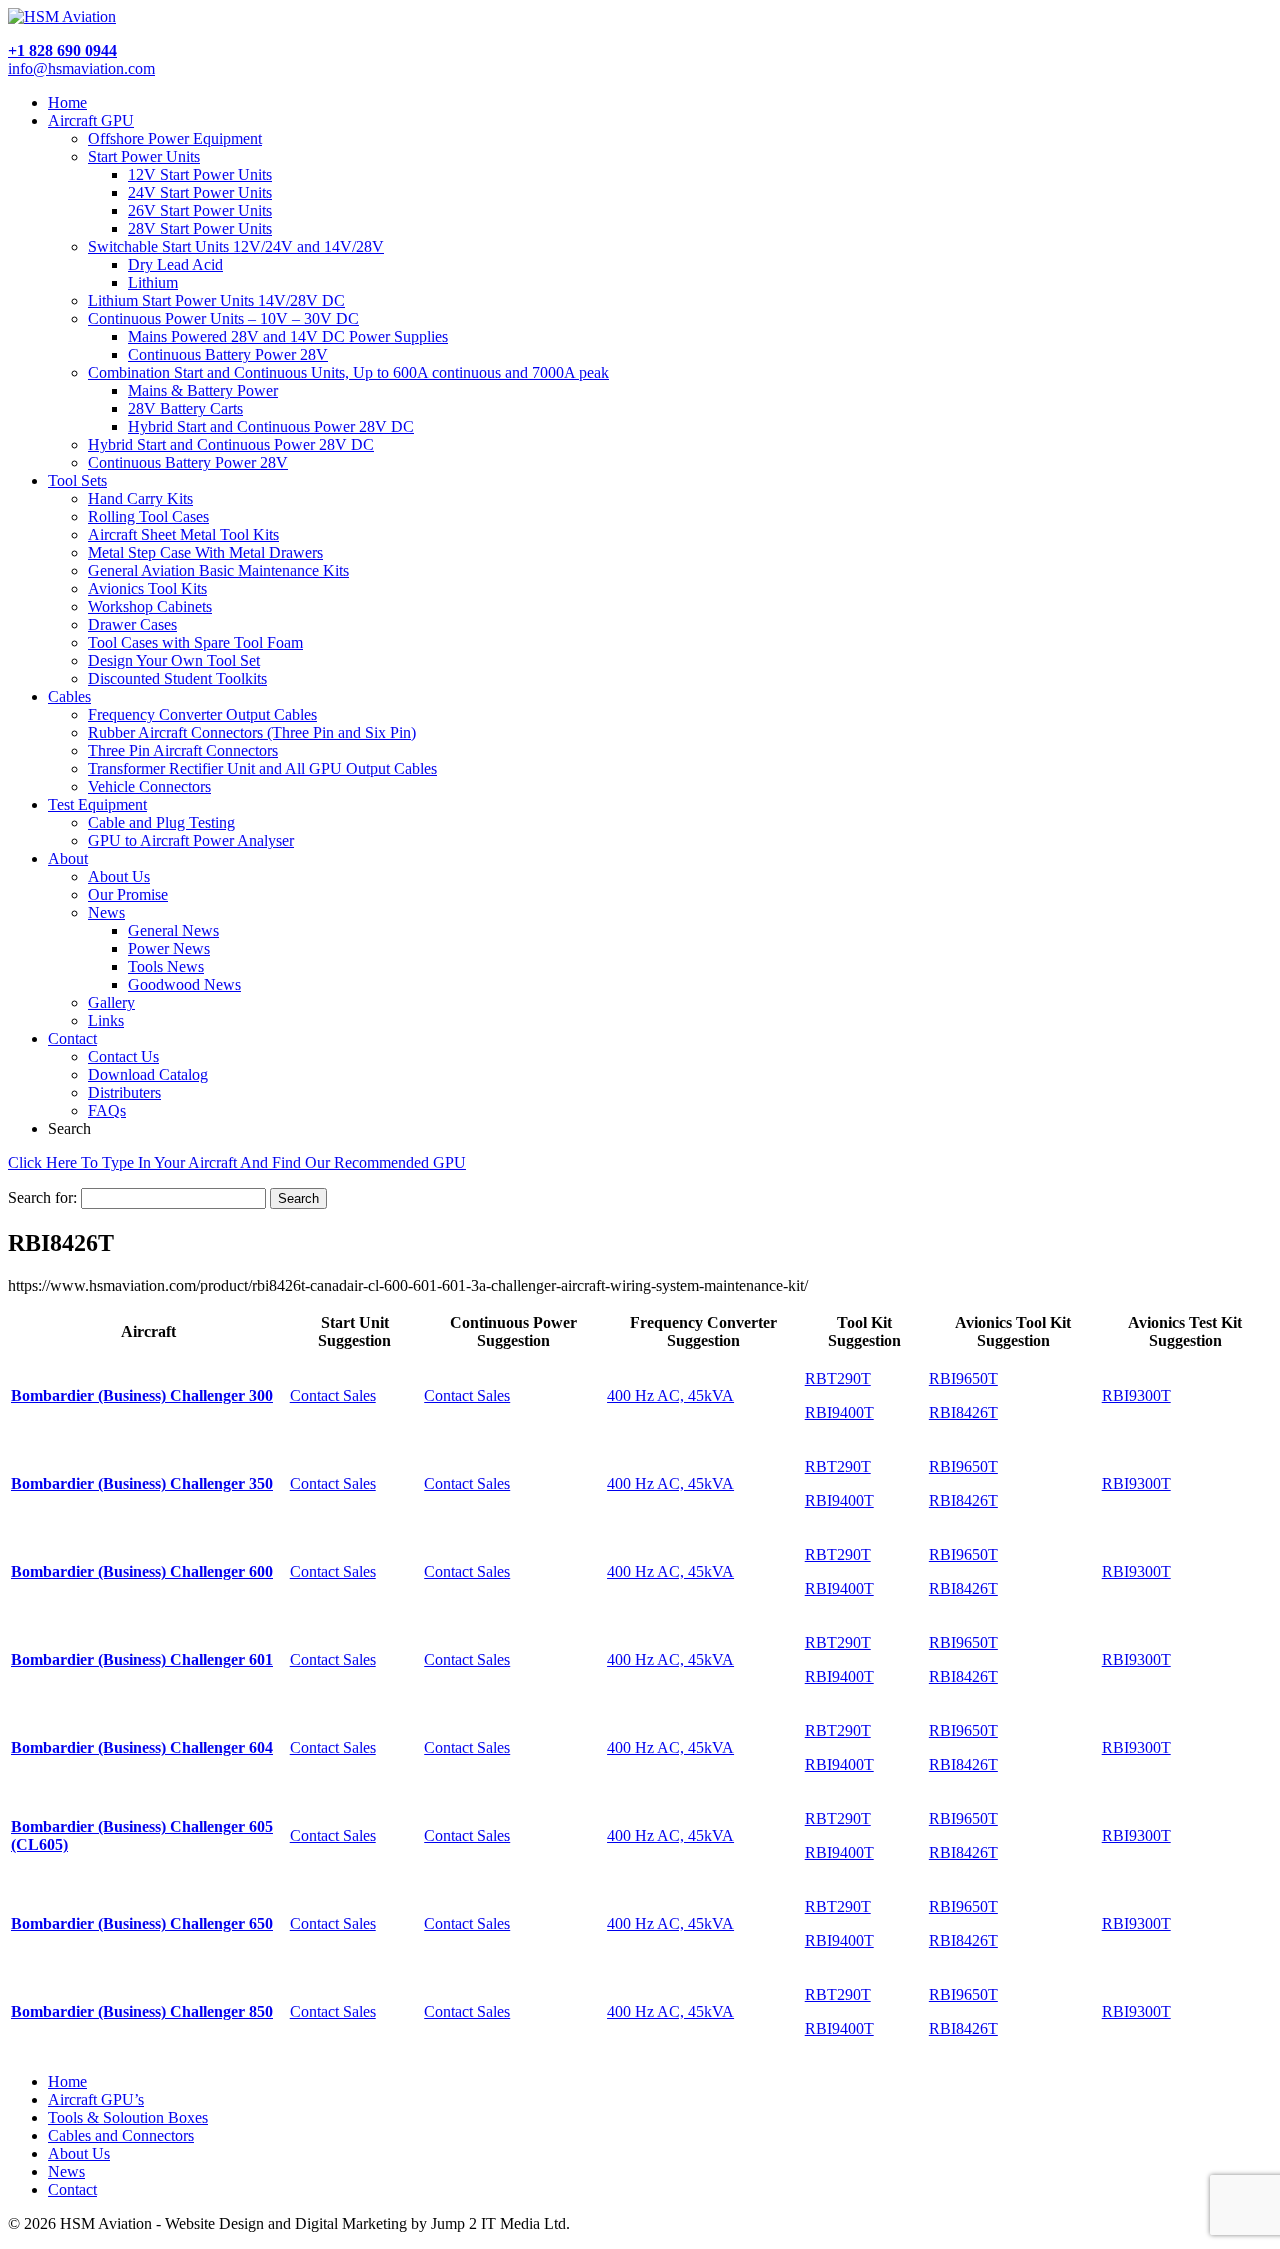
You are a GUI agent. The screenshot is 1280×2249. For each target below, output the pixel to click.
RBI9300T (1136, 1395)
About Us (119, 876)
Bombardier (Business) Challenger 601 (142, 1659)
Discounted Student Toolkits (177, 678)
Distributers (124, 1092)
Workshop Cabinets (150, 606)
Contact (72, 1038)
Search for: (42, 1197)
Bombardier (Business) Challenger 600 (142, 1571)
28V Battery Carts (185, 408)
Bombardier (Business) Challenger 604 (142, 1747)
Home (67, 102)
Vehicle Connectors (149, 786)
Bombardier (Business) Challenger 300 (142, 1395)
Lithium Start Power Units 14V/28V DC (216, 300)
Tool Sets (77, 480)
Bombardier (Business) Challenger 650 (142, 1923)
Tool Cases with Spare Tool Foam (195, 642)
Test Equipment (97, 804)
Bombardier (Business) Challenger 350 (142, 1483)
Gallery (111, 1002)
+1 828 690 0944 (62, 50)
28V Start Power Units (200, 228)
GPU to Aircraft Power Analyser (191, 840)
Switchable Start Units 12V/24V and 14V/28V (236, 246)
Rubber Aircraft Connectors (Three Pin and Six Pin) (252, 732)
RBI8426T (963, 1412)
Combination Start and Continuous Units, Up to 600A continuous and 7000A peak (348, 372)
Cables (69, 696)
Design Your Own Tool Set (174, 660)
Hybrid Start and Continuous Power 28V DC (271, 426)
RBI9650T (963, 1378)
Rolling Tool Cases (148, 516)
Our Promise (128, 894)
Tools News (166, 966)
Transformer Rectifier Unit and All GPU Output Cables (262, 768)
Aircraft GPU (91, 120)
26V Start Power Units (200, 210)
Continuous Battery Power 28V (228, 354)
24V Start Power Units (200, 192)
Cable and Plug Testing (161, 822)
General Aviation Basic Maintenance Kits (218, 570)
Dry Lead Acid (175, 264)
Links (106, 1020)
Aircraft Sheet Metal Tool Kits (183, 534)
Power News (169, 948)
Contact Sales (333, 1395)
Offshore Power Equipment (175, 138)
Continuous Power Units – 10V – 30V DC (223, 318)
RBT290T (838, 1378)
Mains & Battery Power (203, 390)
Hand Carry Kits (140, 498)
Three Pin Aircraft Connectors (183, 750)
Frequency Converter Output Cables (202, 714)
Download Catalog (148, 1074)
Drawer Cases (132, 624)
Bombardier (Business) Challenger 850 (142, 2011)
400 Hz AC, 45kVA (670, 1395)
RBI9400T (839, 1412)
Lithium (153, 282)
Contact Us (123, 1056)
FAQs (107, 1110)
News (106, 912)
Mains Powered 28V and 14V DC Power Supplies (288, 336)
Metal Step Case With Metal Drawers (205, 552)
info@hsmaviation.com (81, 68)
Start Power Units (144, 156)
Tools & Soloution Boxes (128, 2117)
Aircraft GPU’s (96, 2099)
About (68, 858)
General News (173, 930)
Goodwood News (184, 984)
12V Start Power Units (200, 174)
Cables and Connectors (121, 2135)
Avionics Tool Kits (147, 588)
